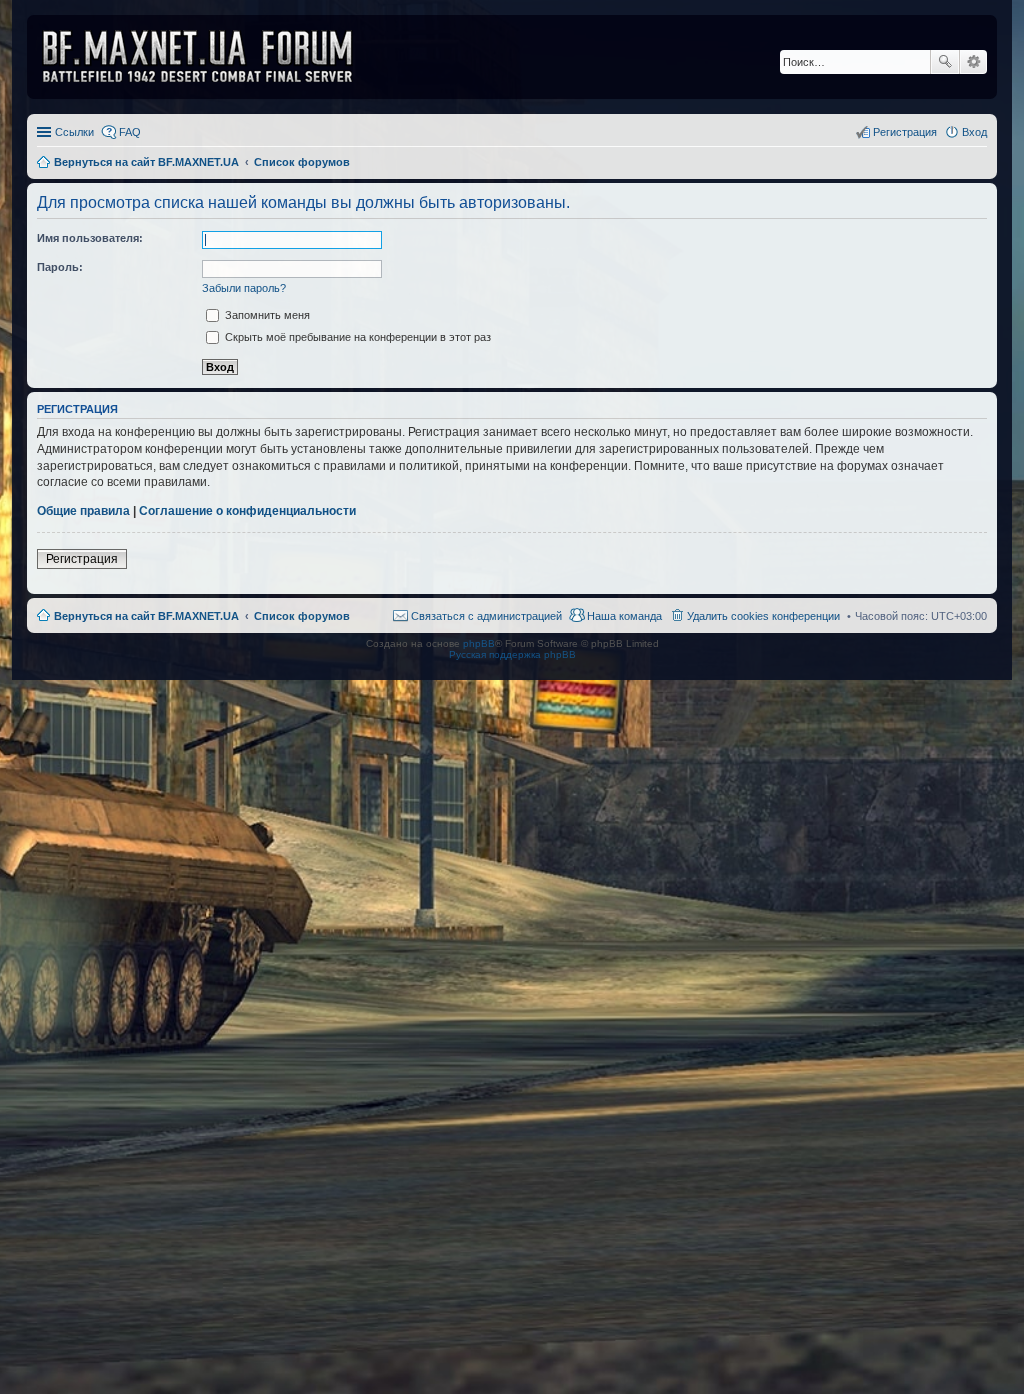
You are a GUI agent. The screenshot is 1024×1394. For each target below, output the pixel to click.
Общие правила (83, 511)
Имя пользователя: (90, 238)
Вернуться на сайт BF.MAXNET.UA (146, 616)
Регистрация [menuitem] (905, 132)
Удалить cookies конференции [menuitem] (763, 616)
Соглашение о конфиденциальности (247, 511)
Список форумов (302, 616)
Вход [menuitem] (974, 132)
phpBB (479, 643)
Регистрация (82, 559)
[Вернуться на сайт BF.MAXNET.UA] (210, 57)
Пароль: (60, 267)
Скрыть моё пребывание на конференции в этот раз (356, 337)
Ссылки (74, 132)
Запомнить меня (266, 315)
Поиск (945, 62)
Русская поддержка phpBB (512, 654)
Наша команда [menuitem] (624, 616)
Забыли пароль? (244, 288)
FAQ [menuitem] (130, 132)
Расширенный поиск (973, 62)
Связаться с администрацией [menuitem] (486, 616)
